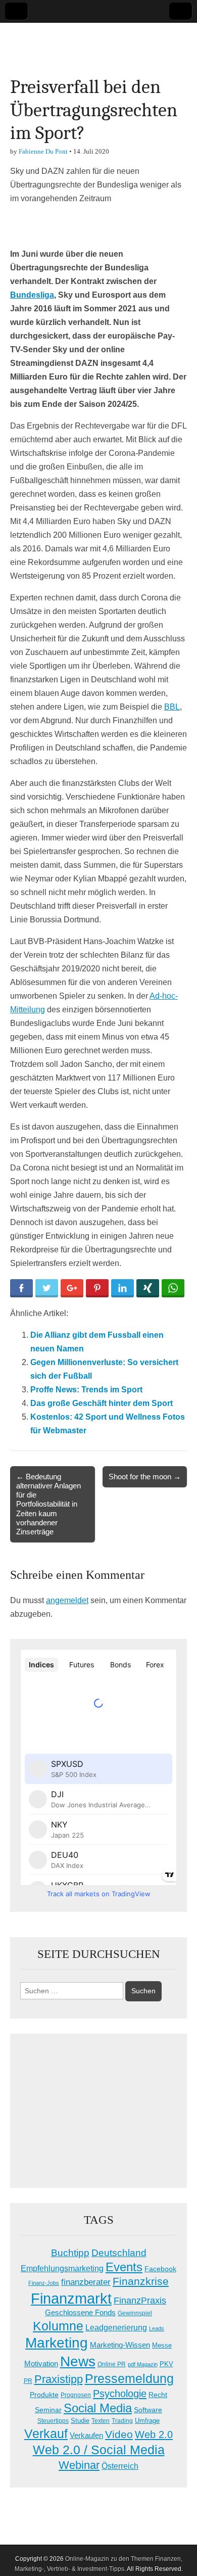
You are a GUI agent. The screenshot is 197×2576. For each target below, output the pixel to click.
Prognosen (76, 2395)
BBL (172, 707)
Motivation (41, 2363)
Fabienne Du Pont (43, 151)
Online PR (112, 2364)
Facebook (160, 2269)
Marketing (57, 2343)
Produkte (44, 2395)
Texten (101, 2421)
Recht (158, 2395)
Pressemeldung (129, 2379)
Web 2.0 (154, 2434)
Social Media (98, 2408)
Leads (157, 2328)
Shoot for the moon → (145, 1477)
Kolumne (58, 2326)
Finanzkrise (141, 2281)
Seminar (48, 2410)
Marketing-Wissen (120, 2345)
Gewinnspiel (135, 2313)
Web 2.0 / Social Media (99, 2450)
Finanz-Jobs (44, 2283)
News (78, 2361)
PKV (166, 2364)
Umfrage (147, 2421)
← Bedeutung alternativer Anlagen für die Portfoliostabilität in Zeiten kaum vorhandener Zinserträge (48, 1504)
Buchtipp (70, 2253)
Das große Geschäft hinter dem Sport (102, 1403)
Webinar (79, 2465)
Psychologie (120, 2394)
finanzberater (86, 2282)
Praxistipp (59, 2379)
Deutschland (119, 2253)
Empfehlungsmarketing (62, 2268)
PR (28, 2381)
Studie (80, 2421)
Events (124, 2267)
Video (119, 2434)
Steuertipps (53, 2421)
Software (148, 2410)
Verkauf (46, 2433)
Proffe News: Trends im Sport (86, 1390)
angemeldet (67, 1600)
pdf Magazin (143, 2364)
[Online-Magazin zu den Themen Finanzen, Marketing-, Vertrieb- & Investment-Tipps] (98, 42)
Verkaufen (86, 2435)
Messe (162, 2345)
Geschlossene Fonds (80, 2313)
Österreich (120, 2466)
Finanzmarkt (71, 2298)
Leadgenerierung (116, 2327)
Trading (122, 2421)
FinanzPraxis (140, 2300)
